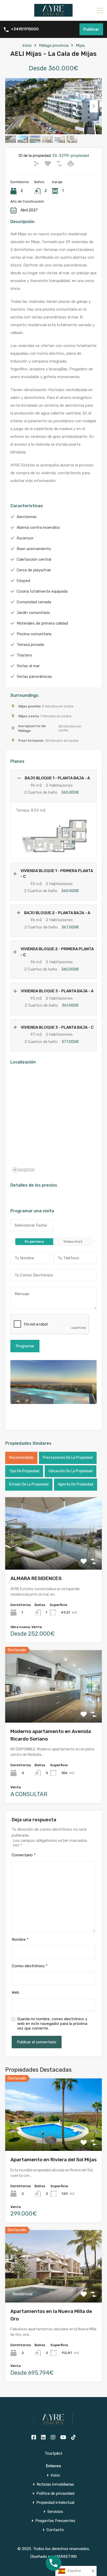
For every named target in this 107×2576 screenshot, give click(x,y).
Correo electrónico (30, 1966)
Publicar (91, 29)
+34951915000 (25, 29)
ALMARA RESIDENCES (36, 1578)
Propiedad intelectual (55, 2503)
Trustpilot (53, 2453)
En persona (34, 1242)
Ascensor (25, 538)
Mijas (80, 45)
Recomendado (21, 1458)
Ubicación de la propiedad (71, 1471)
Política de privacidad (55, 2494)
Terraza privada (30, 645)
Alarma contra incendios (38, 527)
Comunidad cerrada (34, 602)
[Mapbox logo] (23, 1170)
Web (15, 1992)
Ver (54, 1555)
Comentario (24, 1855)
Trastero (24, 655)
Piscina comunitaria (34, 634)
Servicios (55, 2512)
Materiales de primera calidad (42, 623)
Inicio (27, 45)
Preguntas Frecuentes (55, 2521)
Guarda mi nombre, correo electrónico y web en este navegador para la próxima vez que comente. (52, 2024)
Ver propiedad (54, 2136)
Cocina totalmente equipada (42, 591)
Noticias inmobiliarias (55, 2484)
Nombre (20, 1939)
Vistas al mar (28, 666)
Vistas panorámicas (34, 677)
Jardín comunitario (33, 613)
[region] (53, 1122)
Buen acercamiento (34, 549)
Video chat (73, 1242)
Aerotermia (26, 517)
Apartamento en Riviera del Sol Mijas (53, 2160)
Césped (23, 581)
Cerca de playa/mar (34, 570)
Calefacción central (34, 559)
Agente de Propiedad (76, 1484)
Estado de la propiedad (29, 1484)
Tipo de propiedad (24, 1471)
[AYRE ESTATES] (53, 15)
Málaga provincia (54, 45)
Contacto (55, 2530)
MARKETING (66, 2557)
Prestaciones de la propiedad (68, 1458)
